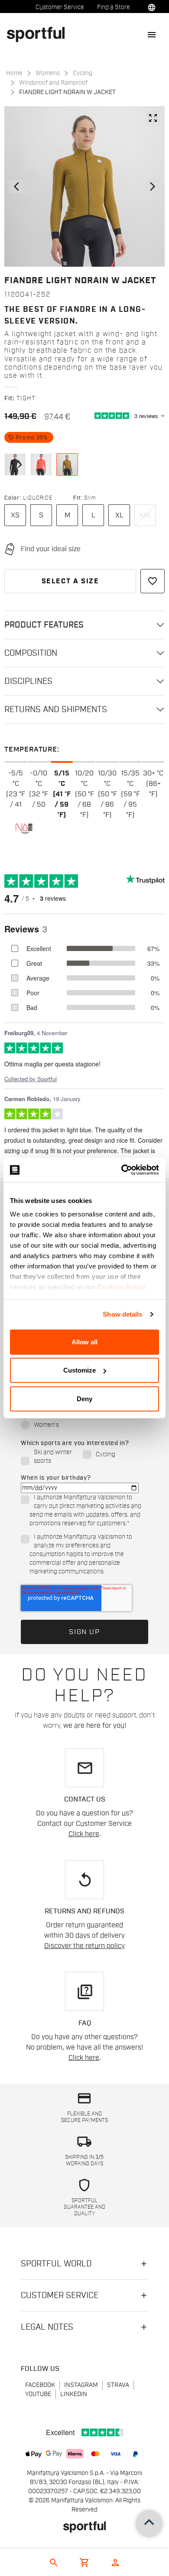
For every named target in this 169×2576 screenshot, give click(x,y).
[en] (39, 34)
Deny (84, 1398)
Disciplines (28, 681)
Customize (80, 1370)
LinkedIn (74, 2394)
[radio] (83, 1426)
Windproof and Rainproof (53, 83)
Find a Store (114, 7)
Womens (48, 73)
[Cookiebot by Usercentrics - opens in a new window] (122, 1170)
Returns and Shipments (56, 709)
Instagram (81, 2385)
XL (119, 515)
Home (14, 73)
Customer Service (60, 7)
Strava (118, 2385)
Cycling (83, 73)
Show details (122, 1314)
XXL (145, 515)
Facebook (40, 2385)
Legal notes (47, 2327)
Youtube (38, 2394)
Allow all (84, 1342)
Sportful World (56, 2264)
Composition (31, 653)
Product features (44, 625)
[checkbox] (83, 1420)
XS (15, 515)
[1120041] (15, 464)
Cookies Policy (122, 1287)
